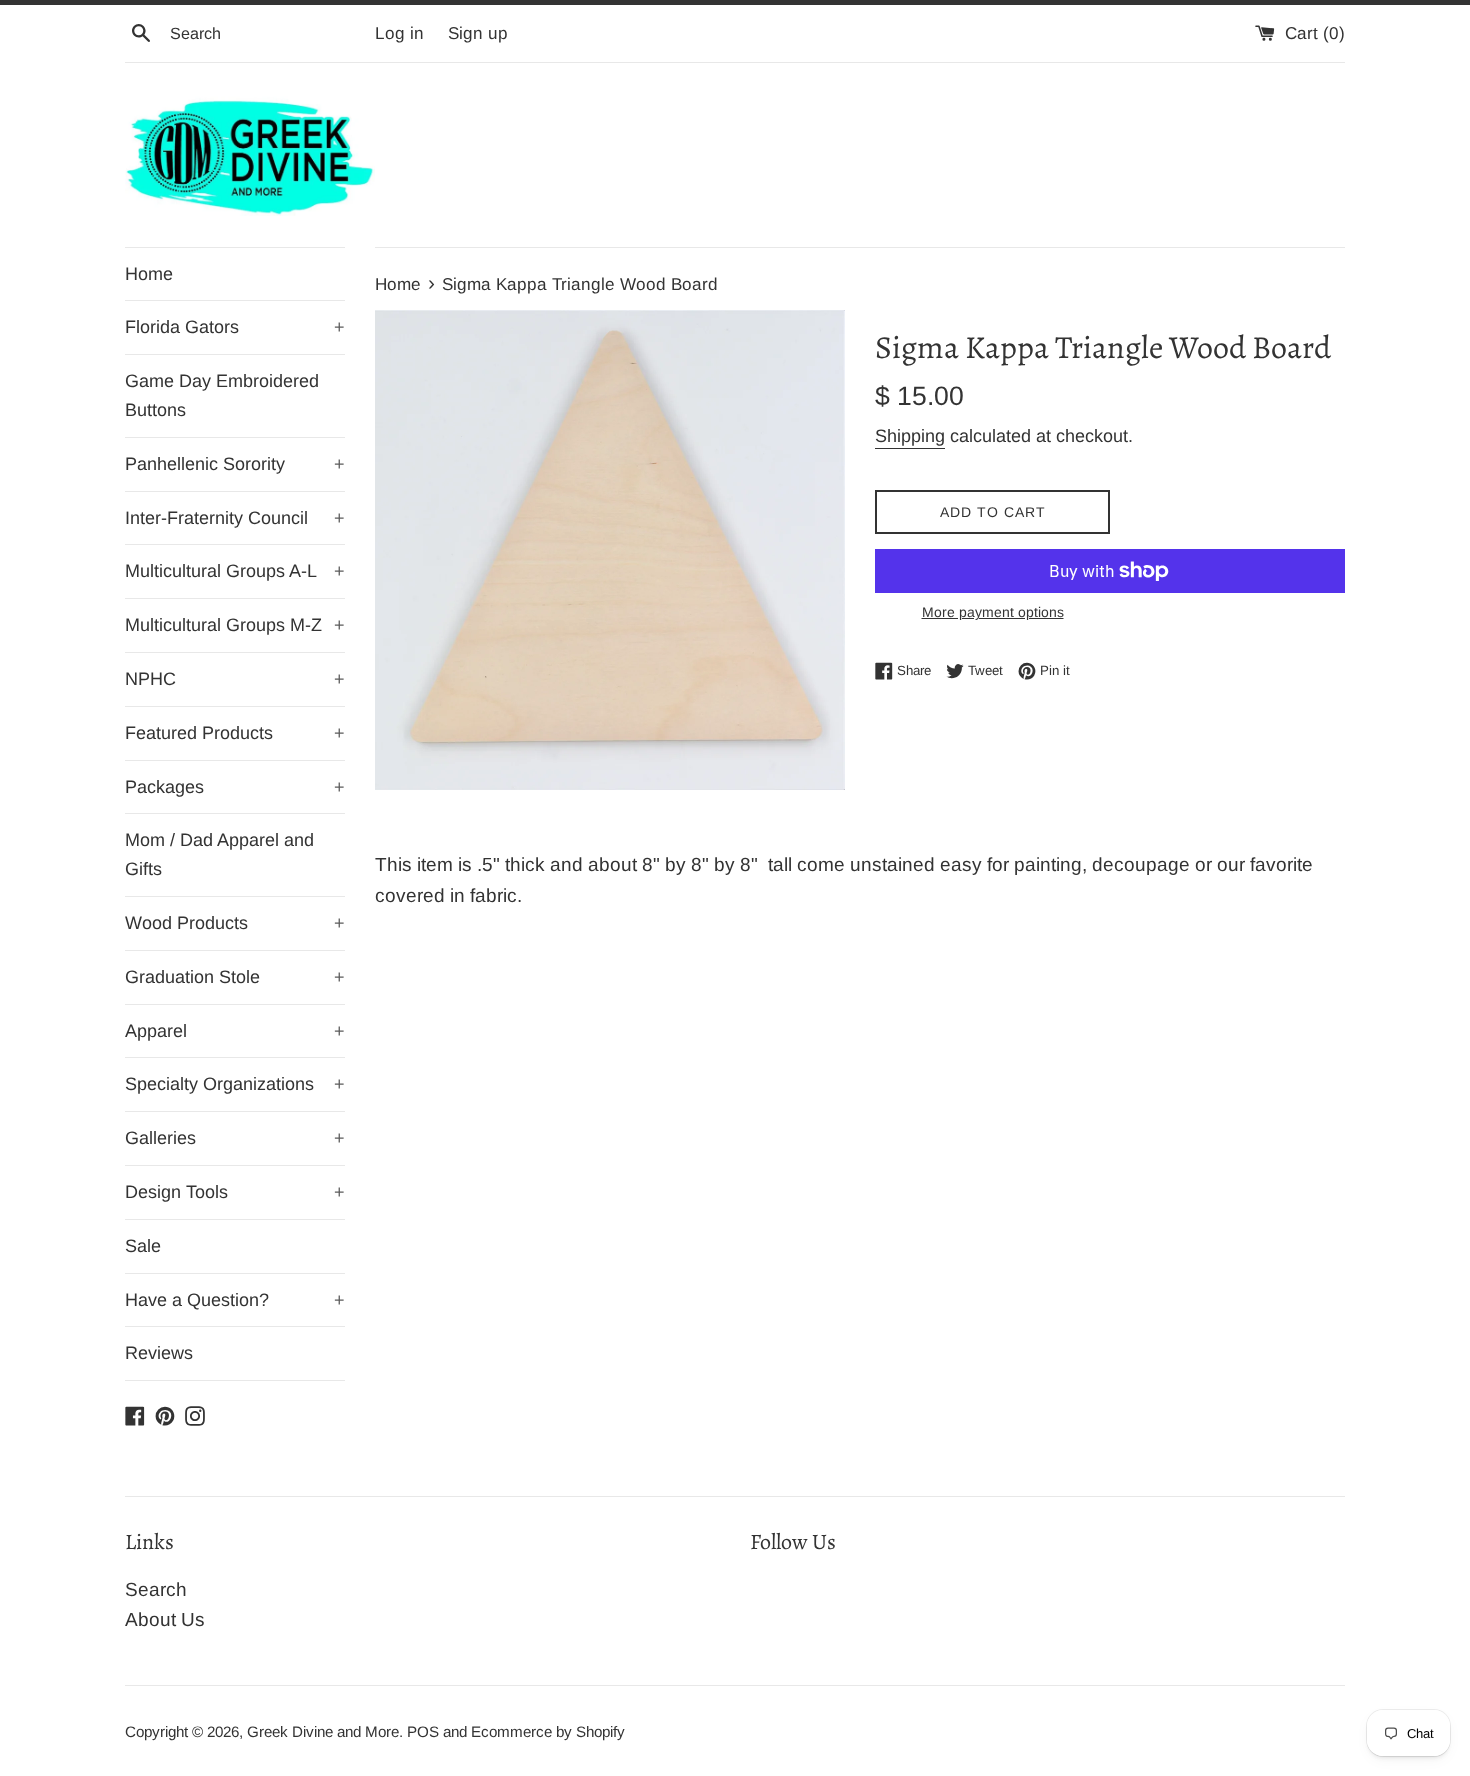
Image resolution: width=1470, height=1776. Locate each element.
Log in (399, 33)
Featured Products (235, 733)
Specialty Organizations (235, 1084)
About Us (165, 1619)
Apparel (235, 1031)
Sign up (478, 33)
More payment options (993, 612)
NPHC (235, 679)
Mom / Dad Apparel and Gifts (219, 854)
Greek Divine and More (323, 1731)
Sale (143, 1246)
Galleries (235, 1138)
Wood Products (235, 923)
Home (149, 274)
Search (156, 1589)
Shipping (910, 436)
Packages (235, 787)
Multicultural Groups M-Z (235, 625)
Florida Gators (235, 327)
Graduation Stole (235, 977)
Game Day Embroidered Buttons (222, 395)
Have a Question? (235, 1300)
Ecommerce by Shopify (548, 1731)
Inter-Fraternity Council (235, 518)
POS (423, 1731)
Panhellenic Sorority (235, 464)
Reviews (159, 1353)
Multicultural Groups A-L (235, 571)
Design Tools (235, 1192)
